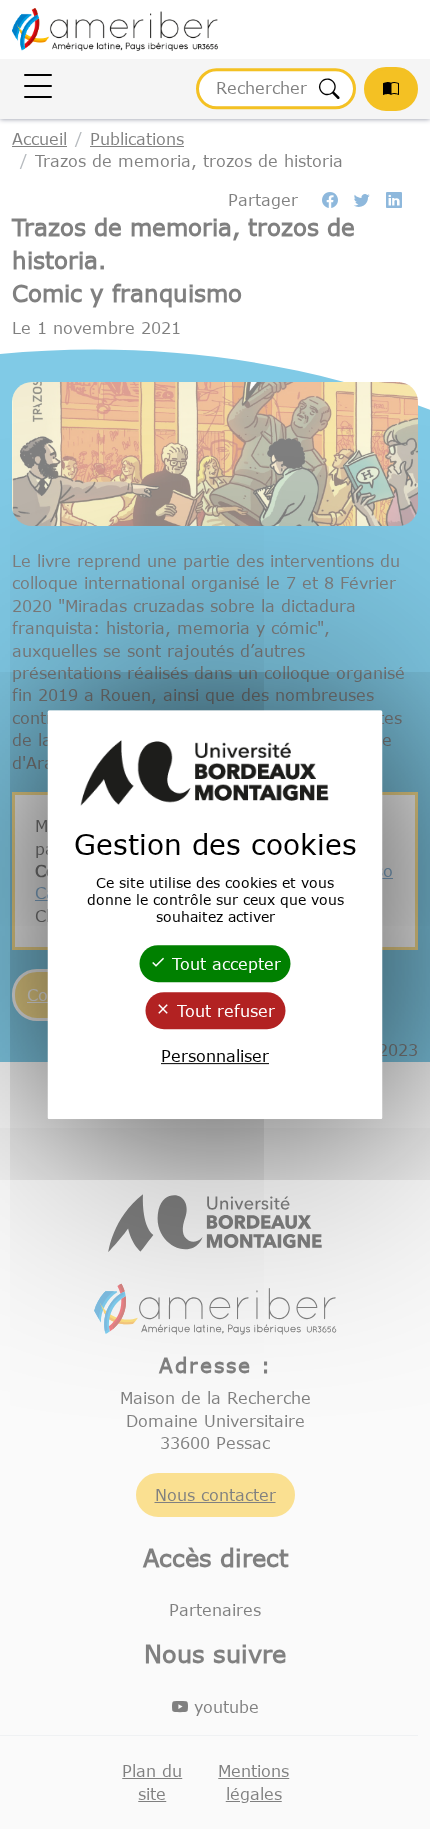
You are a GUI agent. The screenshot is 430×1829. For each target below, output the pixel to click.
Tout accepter (223, 964)
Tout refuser (223, 1011)
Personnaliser (215, 1056)
